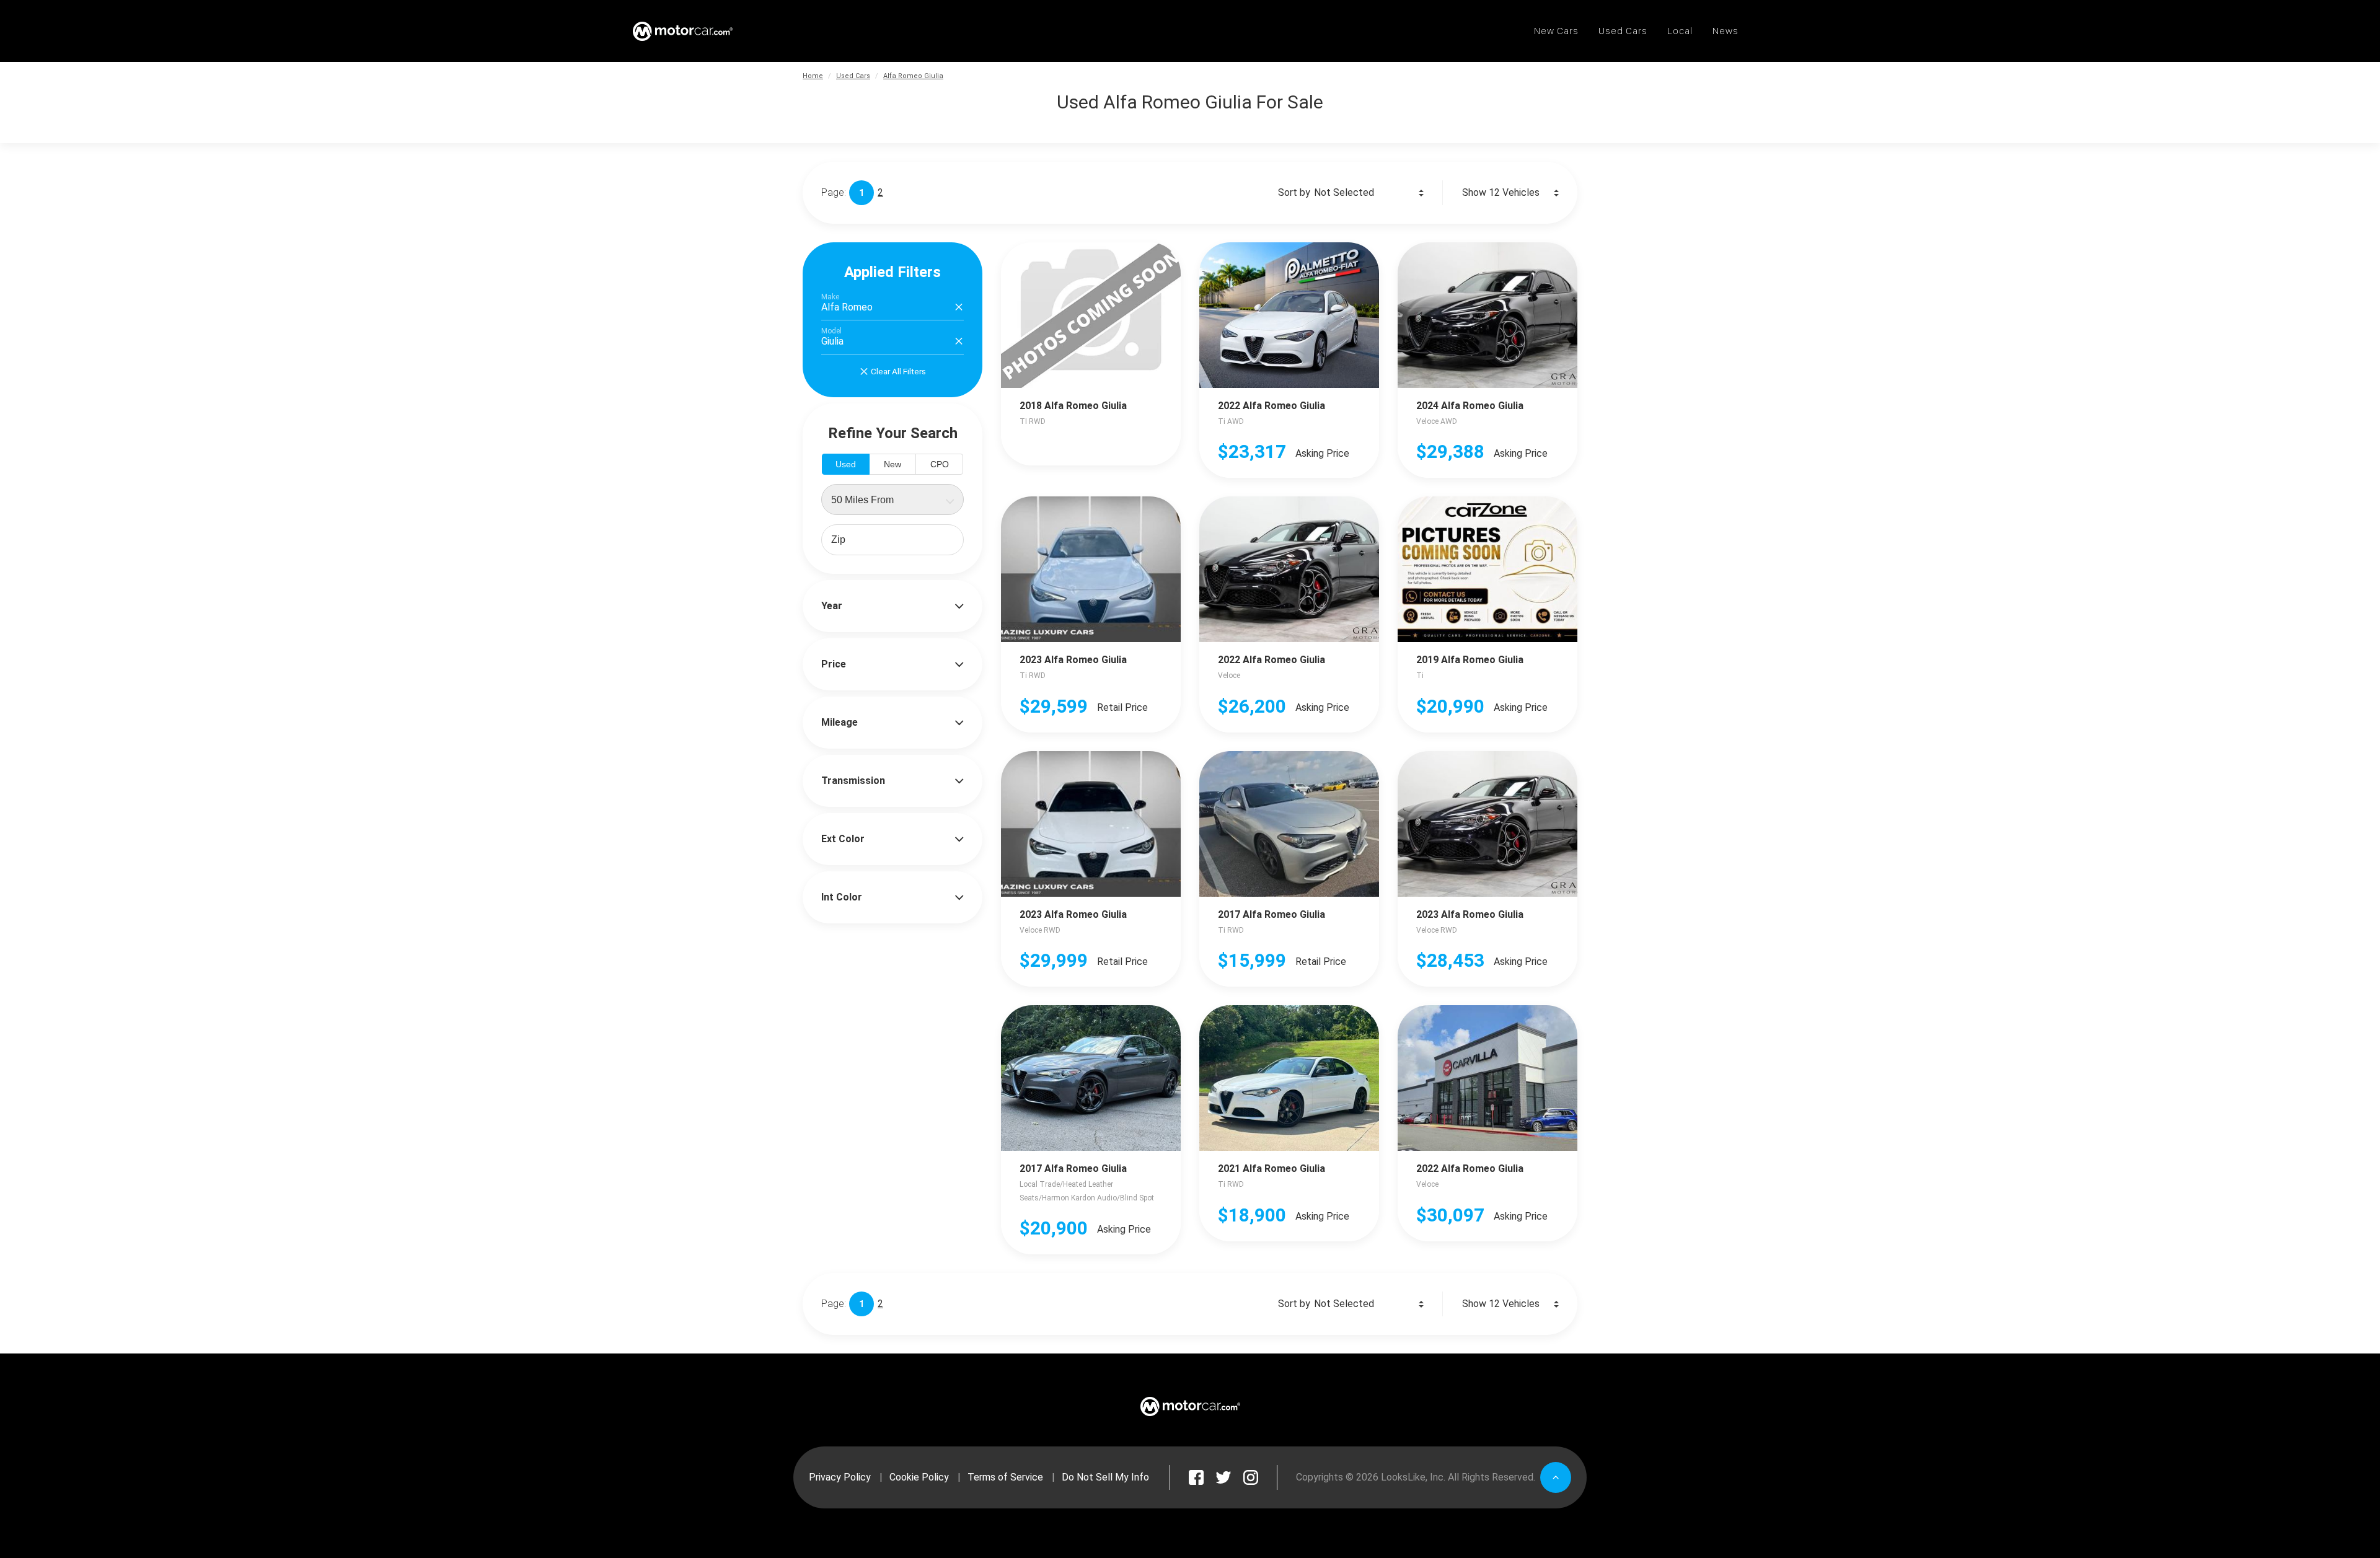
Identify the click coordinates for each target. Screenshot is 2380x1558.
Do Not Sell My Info (1105, 1477)
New (892, 464)
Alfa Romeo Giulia (913, 76)
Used (846, 464)
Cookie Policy (919, 1477)
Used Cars (853, 76)
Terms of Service (1005, 1477)
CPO (940, 464)
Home (813, 76)
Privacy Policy (840, 1477)
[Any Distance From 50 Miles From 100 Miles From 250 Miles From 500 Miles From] (892, 500)
